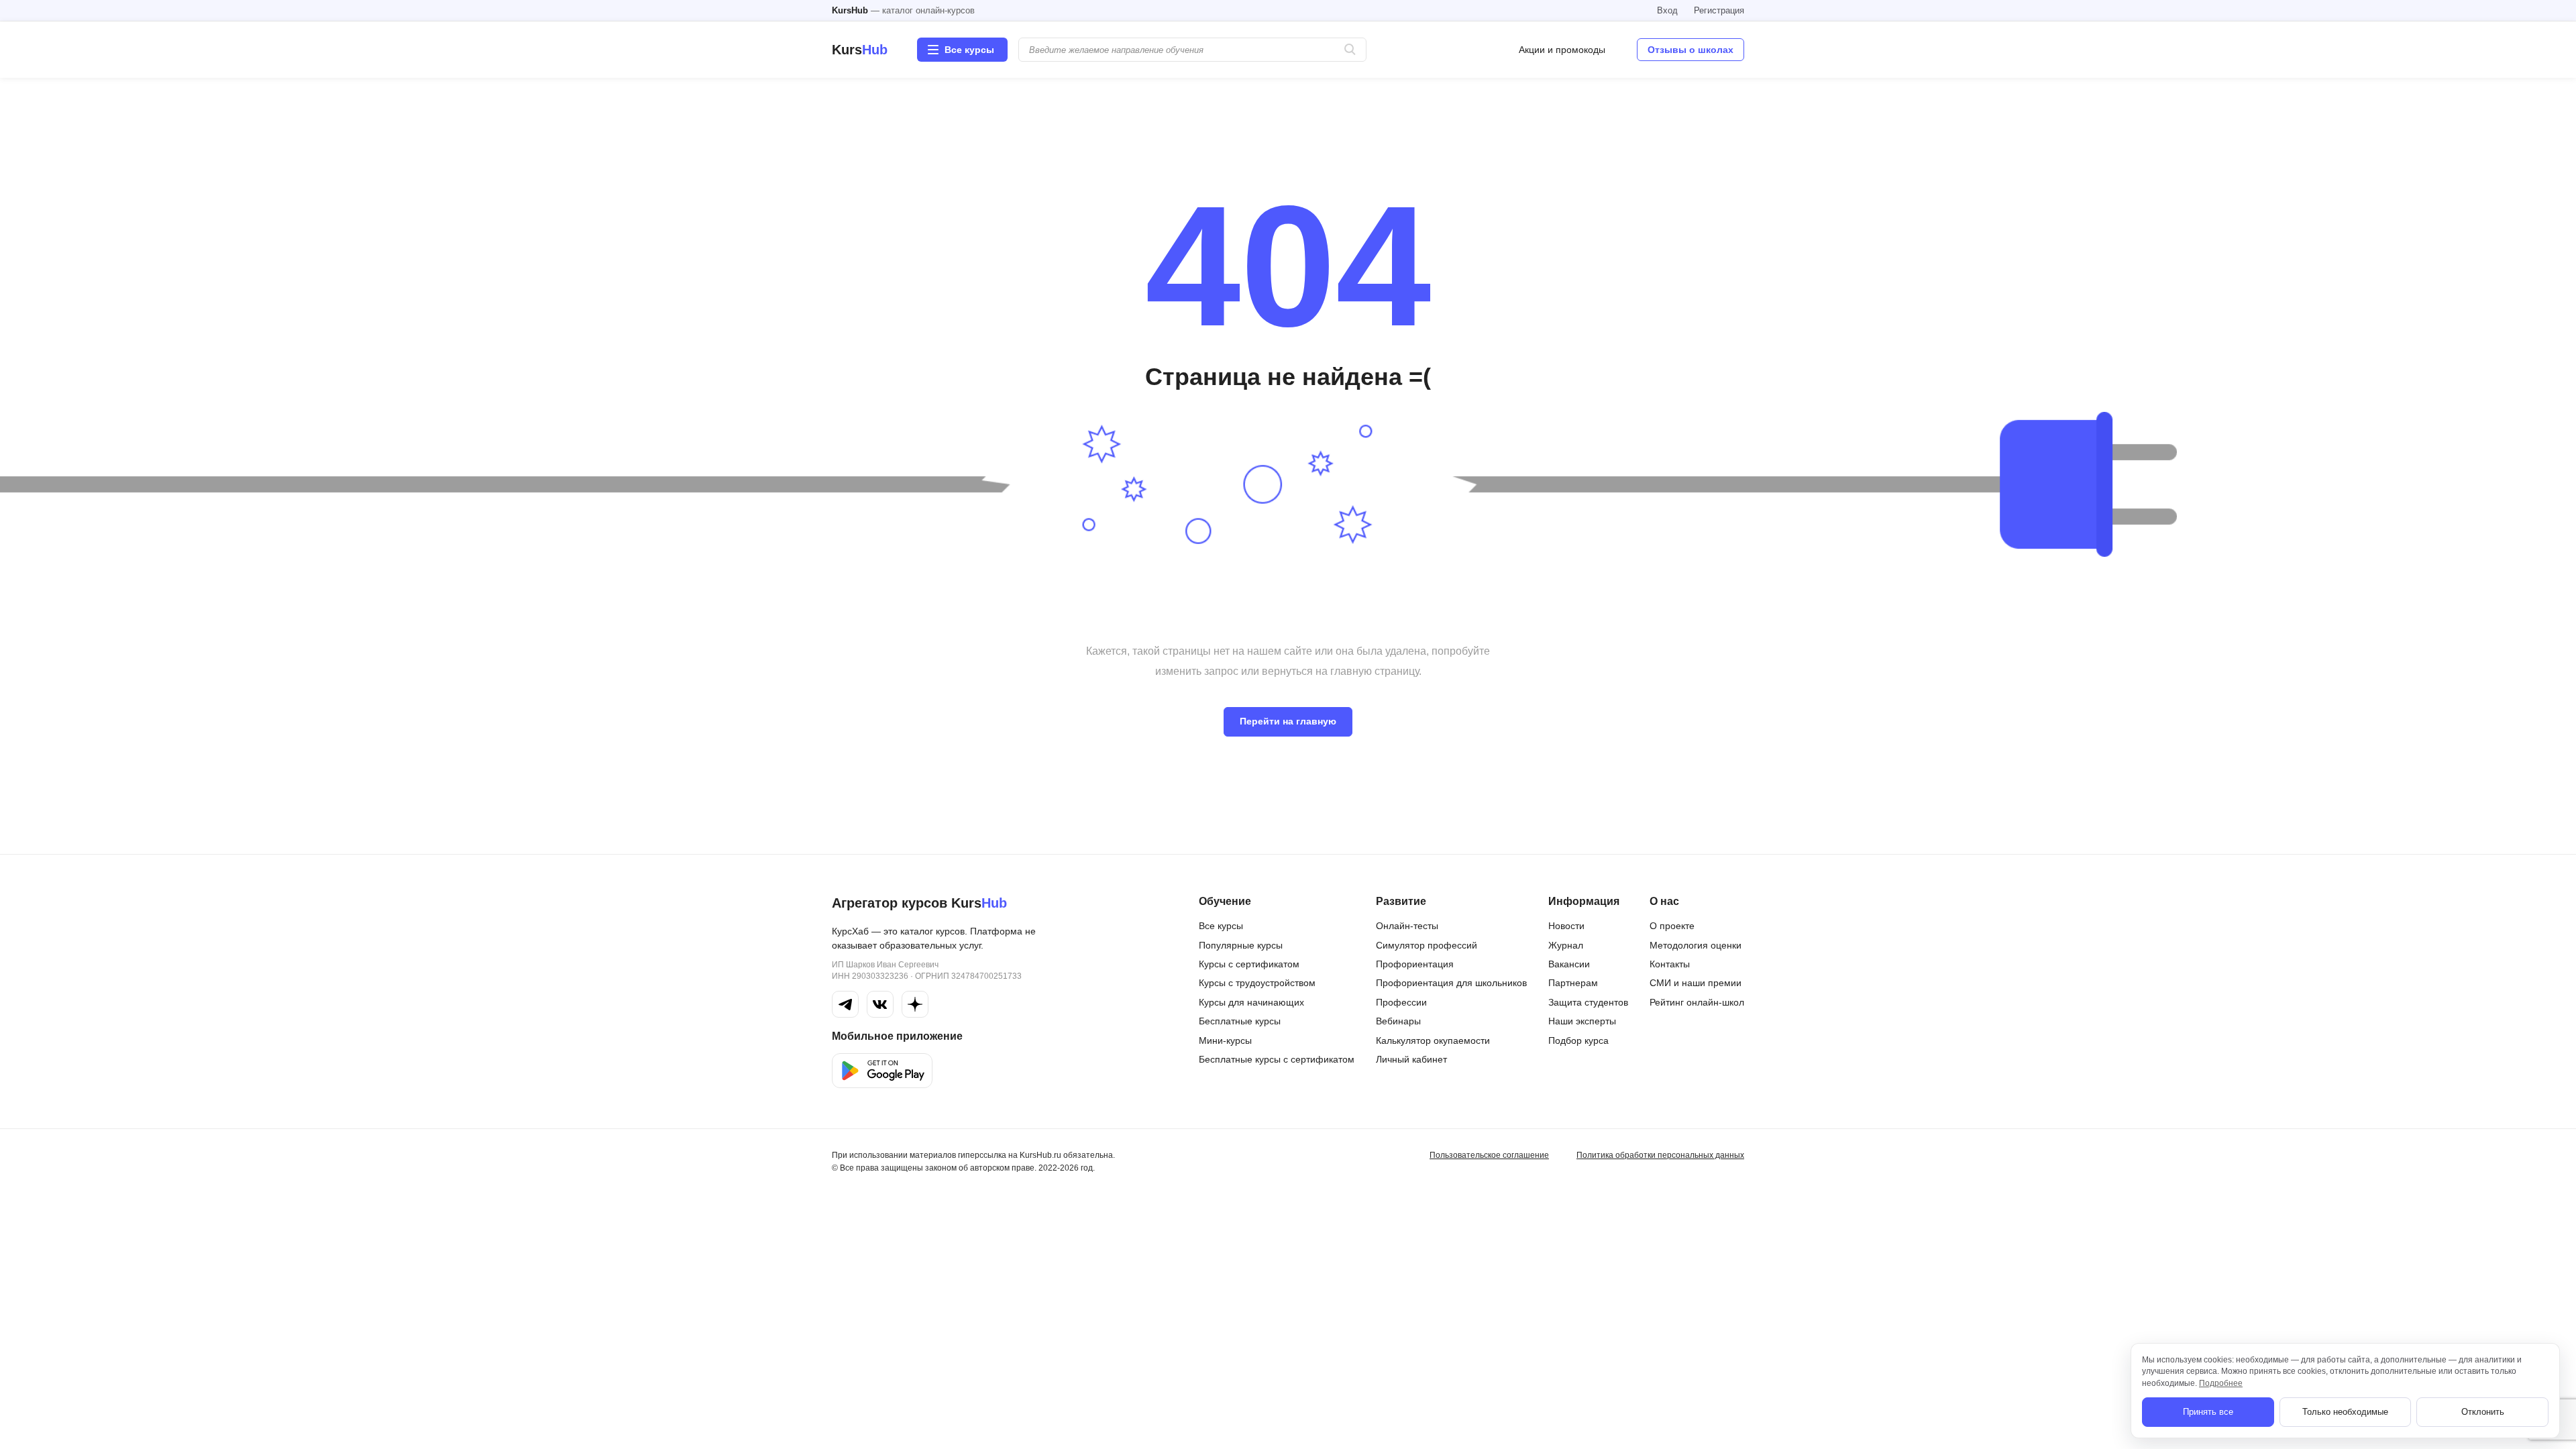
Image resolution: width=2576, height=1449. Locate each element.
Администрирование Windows (1421, 1281)
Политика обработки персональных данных (1660, 1155)
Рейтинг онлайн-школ (1697, 1002)
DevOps (1165, 1305)
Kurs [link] (860, 50)
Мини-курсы (1225, 1040)
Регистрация (1719, 10)
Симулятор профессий (1427, 945)
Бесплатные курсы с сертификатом (1277, 1059)
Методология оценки (1696, 945)
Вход (1667, 10)
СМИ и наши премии (1696, 983)
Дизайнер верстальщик (1614, 1348)
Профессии (1401, 1002)
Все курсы (1221, 926)
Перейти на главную (1288, 721)
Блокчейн (1376, 1427)
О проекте (1672, 926)
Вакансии (1569, 964)
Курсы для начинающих (1251, 1002)
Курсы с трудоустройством (1257, 983)
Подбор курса (1578, 1040)
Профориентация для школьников (1451, 983)
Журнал (1566, 945)
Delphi (1161, 1421)
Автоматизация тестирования (1420, 1235)
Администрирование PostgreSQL (1428, 1328)
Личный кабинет (1411, 1059)
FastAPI (1165, 1252)
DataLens (1168, 1398)
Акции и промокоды (1562, 50)
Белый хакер (1383, 1381)
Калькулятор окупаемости (1433, 1040)
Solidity (1578, 1242)
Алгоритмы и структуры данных (1424, 1258)
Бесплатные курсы (1240, 1021)
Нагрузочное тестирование (1622, 1295)
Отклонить (2483, 1412)
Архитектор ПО (1388, 1305)
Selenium (1583, 1219)
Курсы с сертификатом (1249, 964)
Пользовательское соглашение (1489, 1155)
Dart (1157, 1352)
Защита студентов (1588, 1002)
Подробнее (2221, 1383)
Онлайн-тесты (1407, 926)
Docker (1163, 1329)
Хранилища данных (1607, 1401)
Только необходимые (2345, 1412)
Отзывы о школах (1690, 50)
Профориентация (1415, 964)
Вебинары (1398, 1021)
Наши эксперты (1582, 1021)
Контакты (1670, 964)
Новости (1566, 926)
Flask (1159, 1230)
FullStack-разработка (1194, 1206)
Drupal (1162, 1375)
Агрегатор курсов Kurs (919, 903)
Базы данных (1384, 1404)
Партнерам (1573, 983)
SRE (1572, 1196)
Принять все (2208, 1412)
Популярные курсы (1241, 945)
